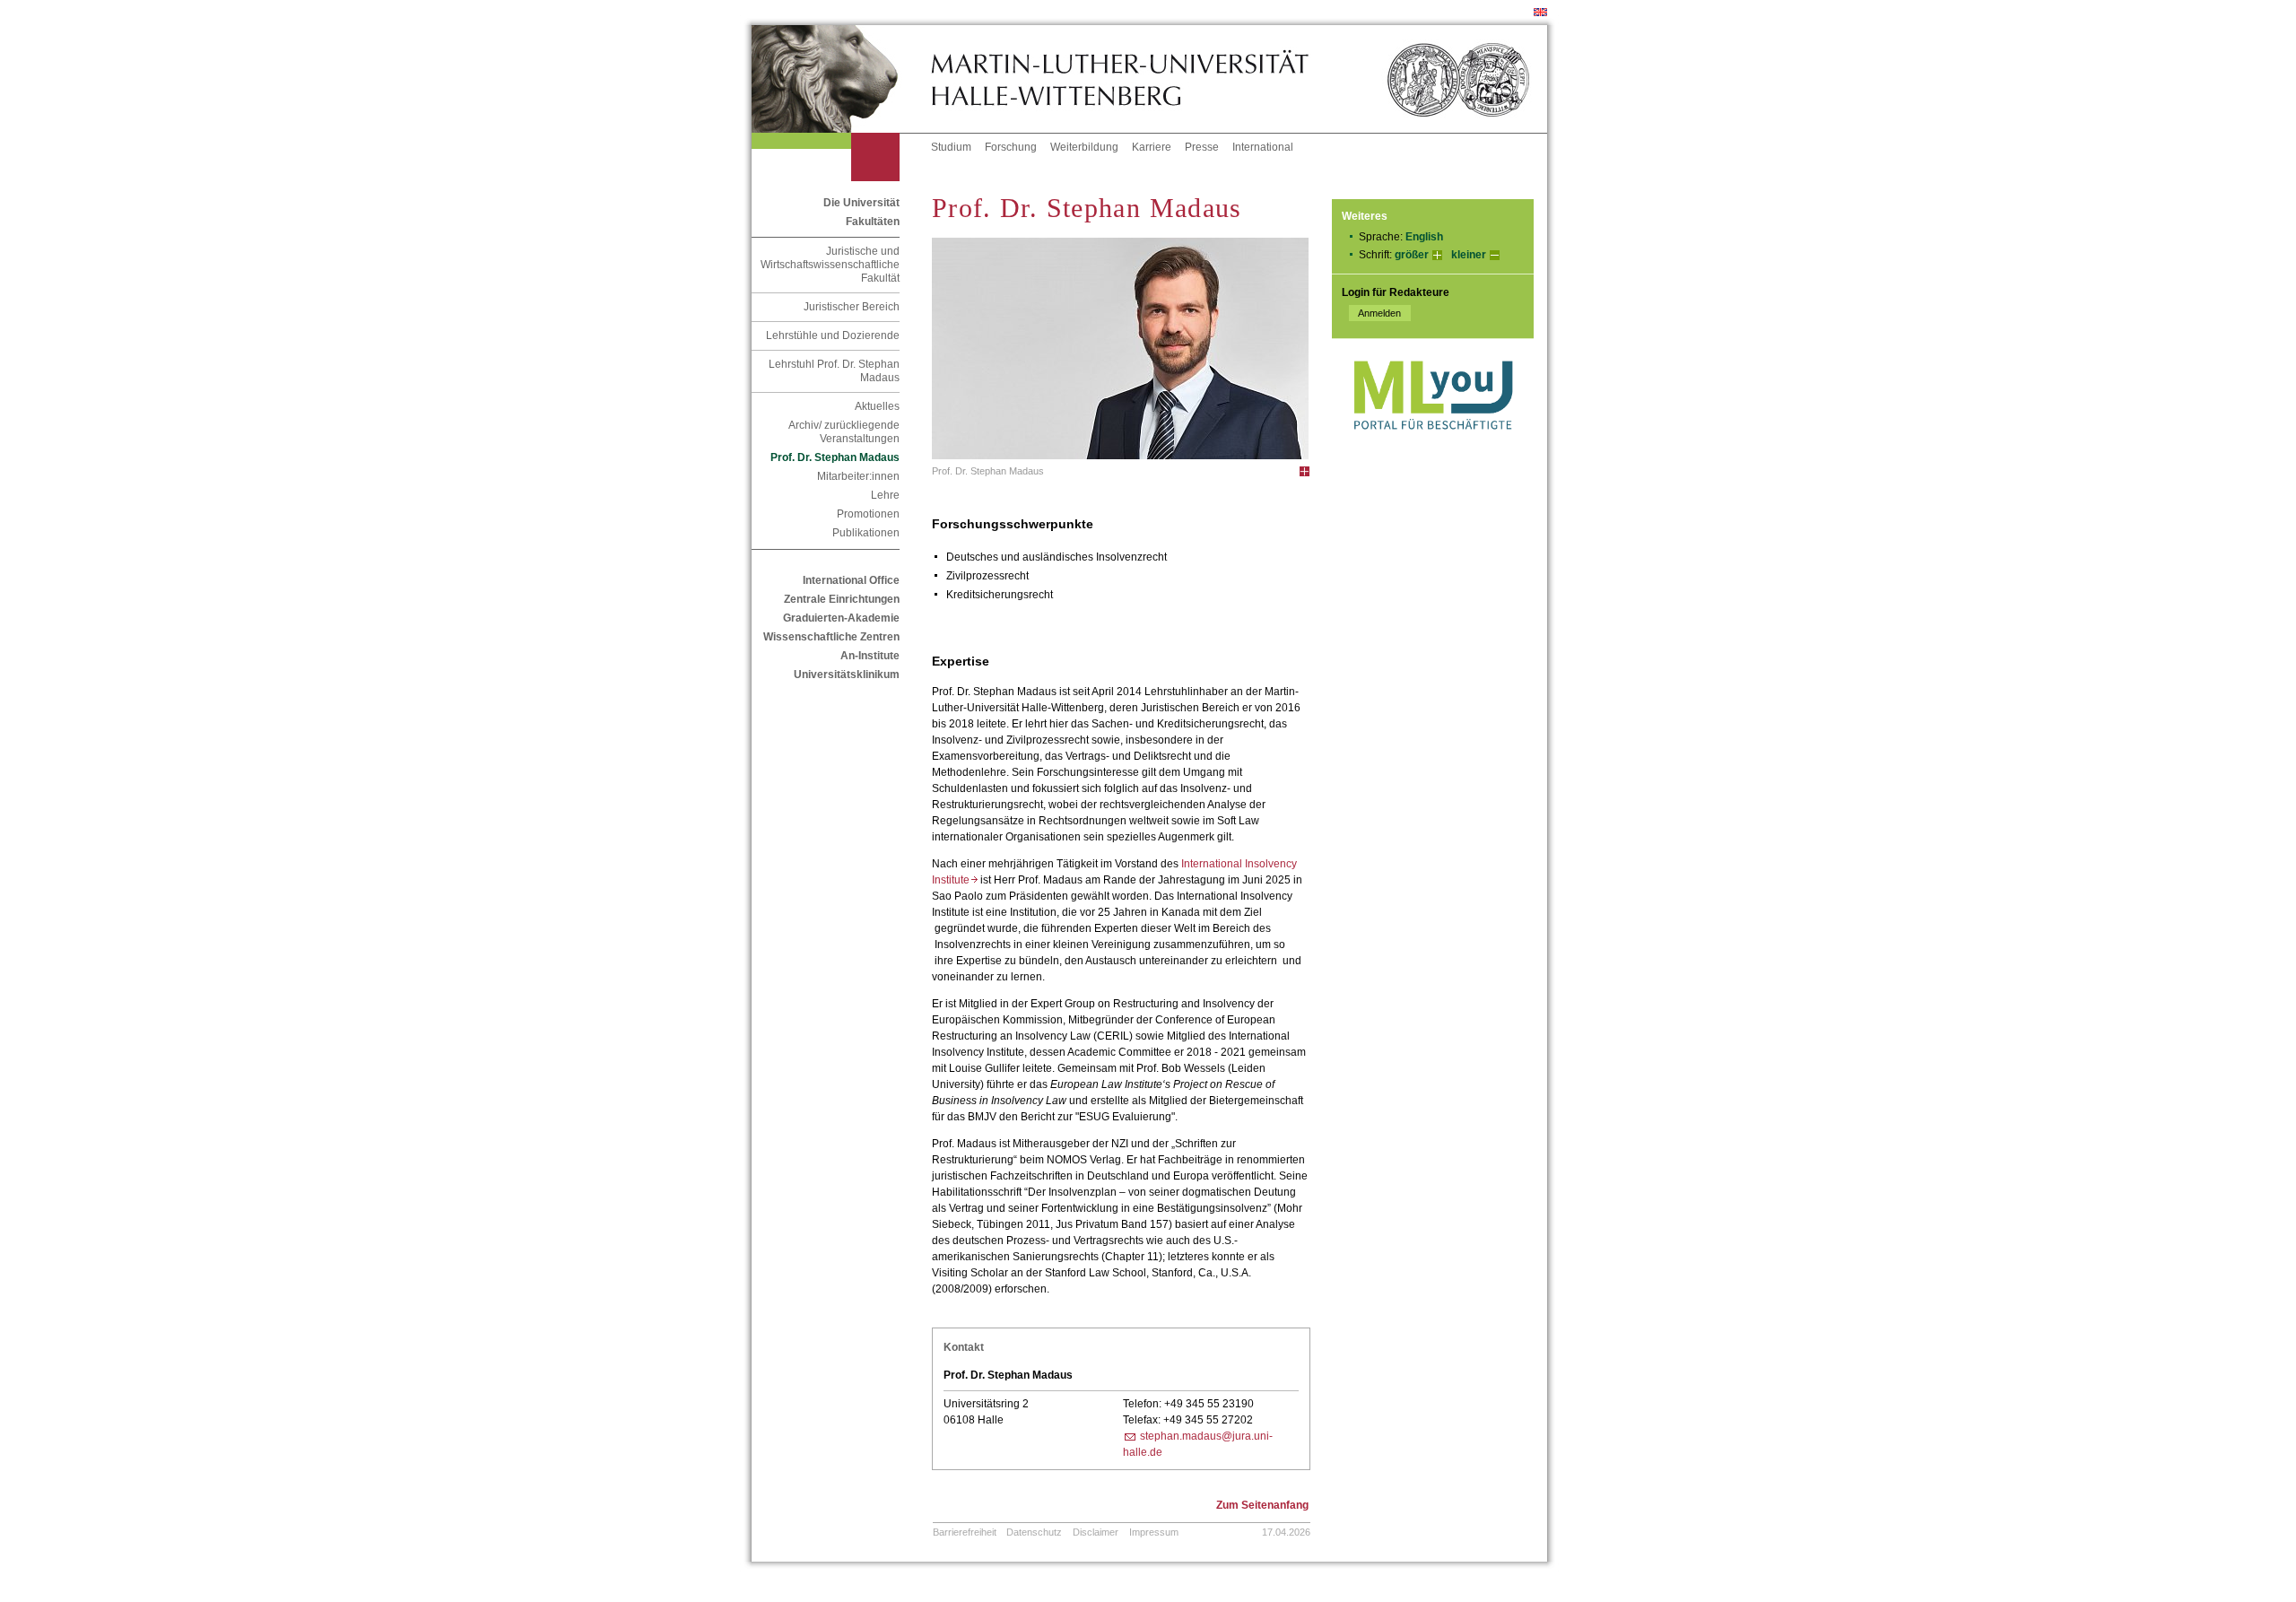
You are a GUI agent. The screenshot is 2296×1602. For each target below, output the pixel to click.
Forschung (1011, 147)
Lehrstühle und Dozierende (833, 335)
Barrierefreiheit (965, 1532)
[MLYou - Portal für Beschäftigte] (1433, 448)
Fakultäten (873, 222)
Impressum (1154, 1532)
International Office (851, 580)
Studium (951, 147)
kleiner (1469, 255)
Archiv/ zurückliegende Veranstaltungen (844, 432)
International (1263, 147)
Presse (1202, 147)
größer (1412, 255)
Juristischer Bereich (852, 307)
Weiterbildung (1084, 147)
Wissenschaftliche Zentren (831, 637)
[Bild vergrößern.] (1305, 471)
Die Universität (861, 203)
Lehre (885, 495)
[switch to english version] (1540, 13)
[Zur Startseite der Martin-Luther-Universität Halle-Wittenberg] (841, 79)
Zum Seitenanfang (1262, 1505)
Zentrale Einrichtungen (842, 599)
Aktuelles (877, 406)
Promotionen (868, 514)
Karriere (1152, 147)
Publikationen (866, 533)
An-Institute (870, 656)
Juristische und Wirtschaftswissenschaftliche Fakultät (830, 265)
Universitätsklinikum (847, 675)
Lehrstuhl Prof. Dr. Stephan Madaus (834, 371)
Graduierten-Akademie (841, 618)
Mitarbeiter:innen (858, 476)
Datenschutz (1034, 1532)
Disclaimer (1096, 1532)
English (1424, 237)
